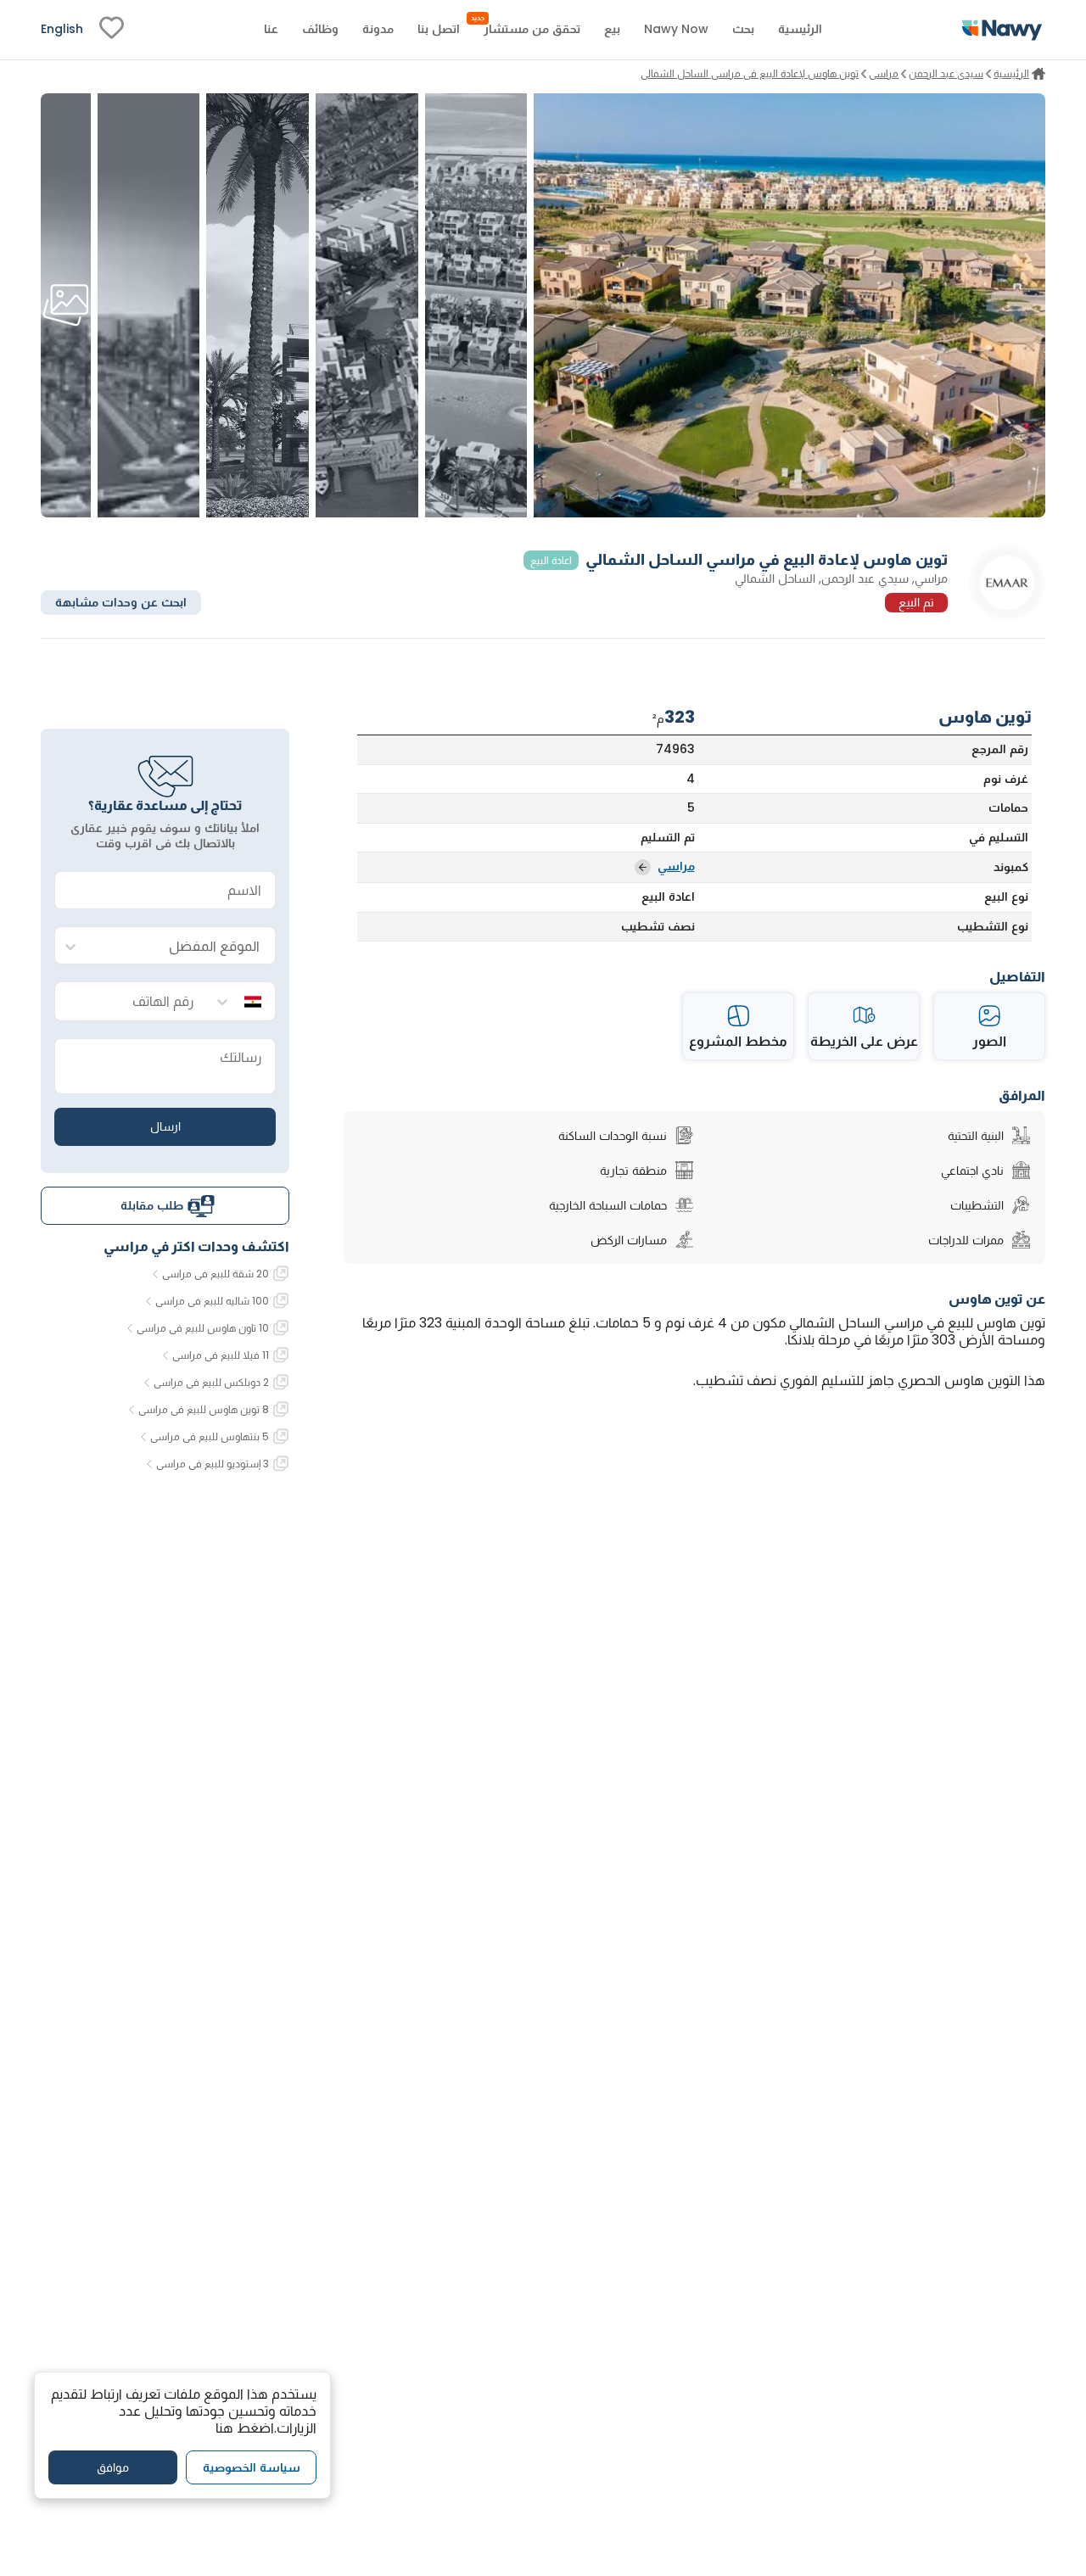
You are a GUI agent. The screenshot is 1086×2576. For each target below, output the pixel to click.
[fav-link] (112, 30)
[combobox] (182, 946)
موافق (113, 2467)
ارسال (165, 1126)
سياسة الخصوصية (252, 2467)
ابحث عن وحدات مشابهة (121, 602)
